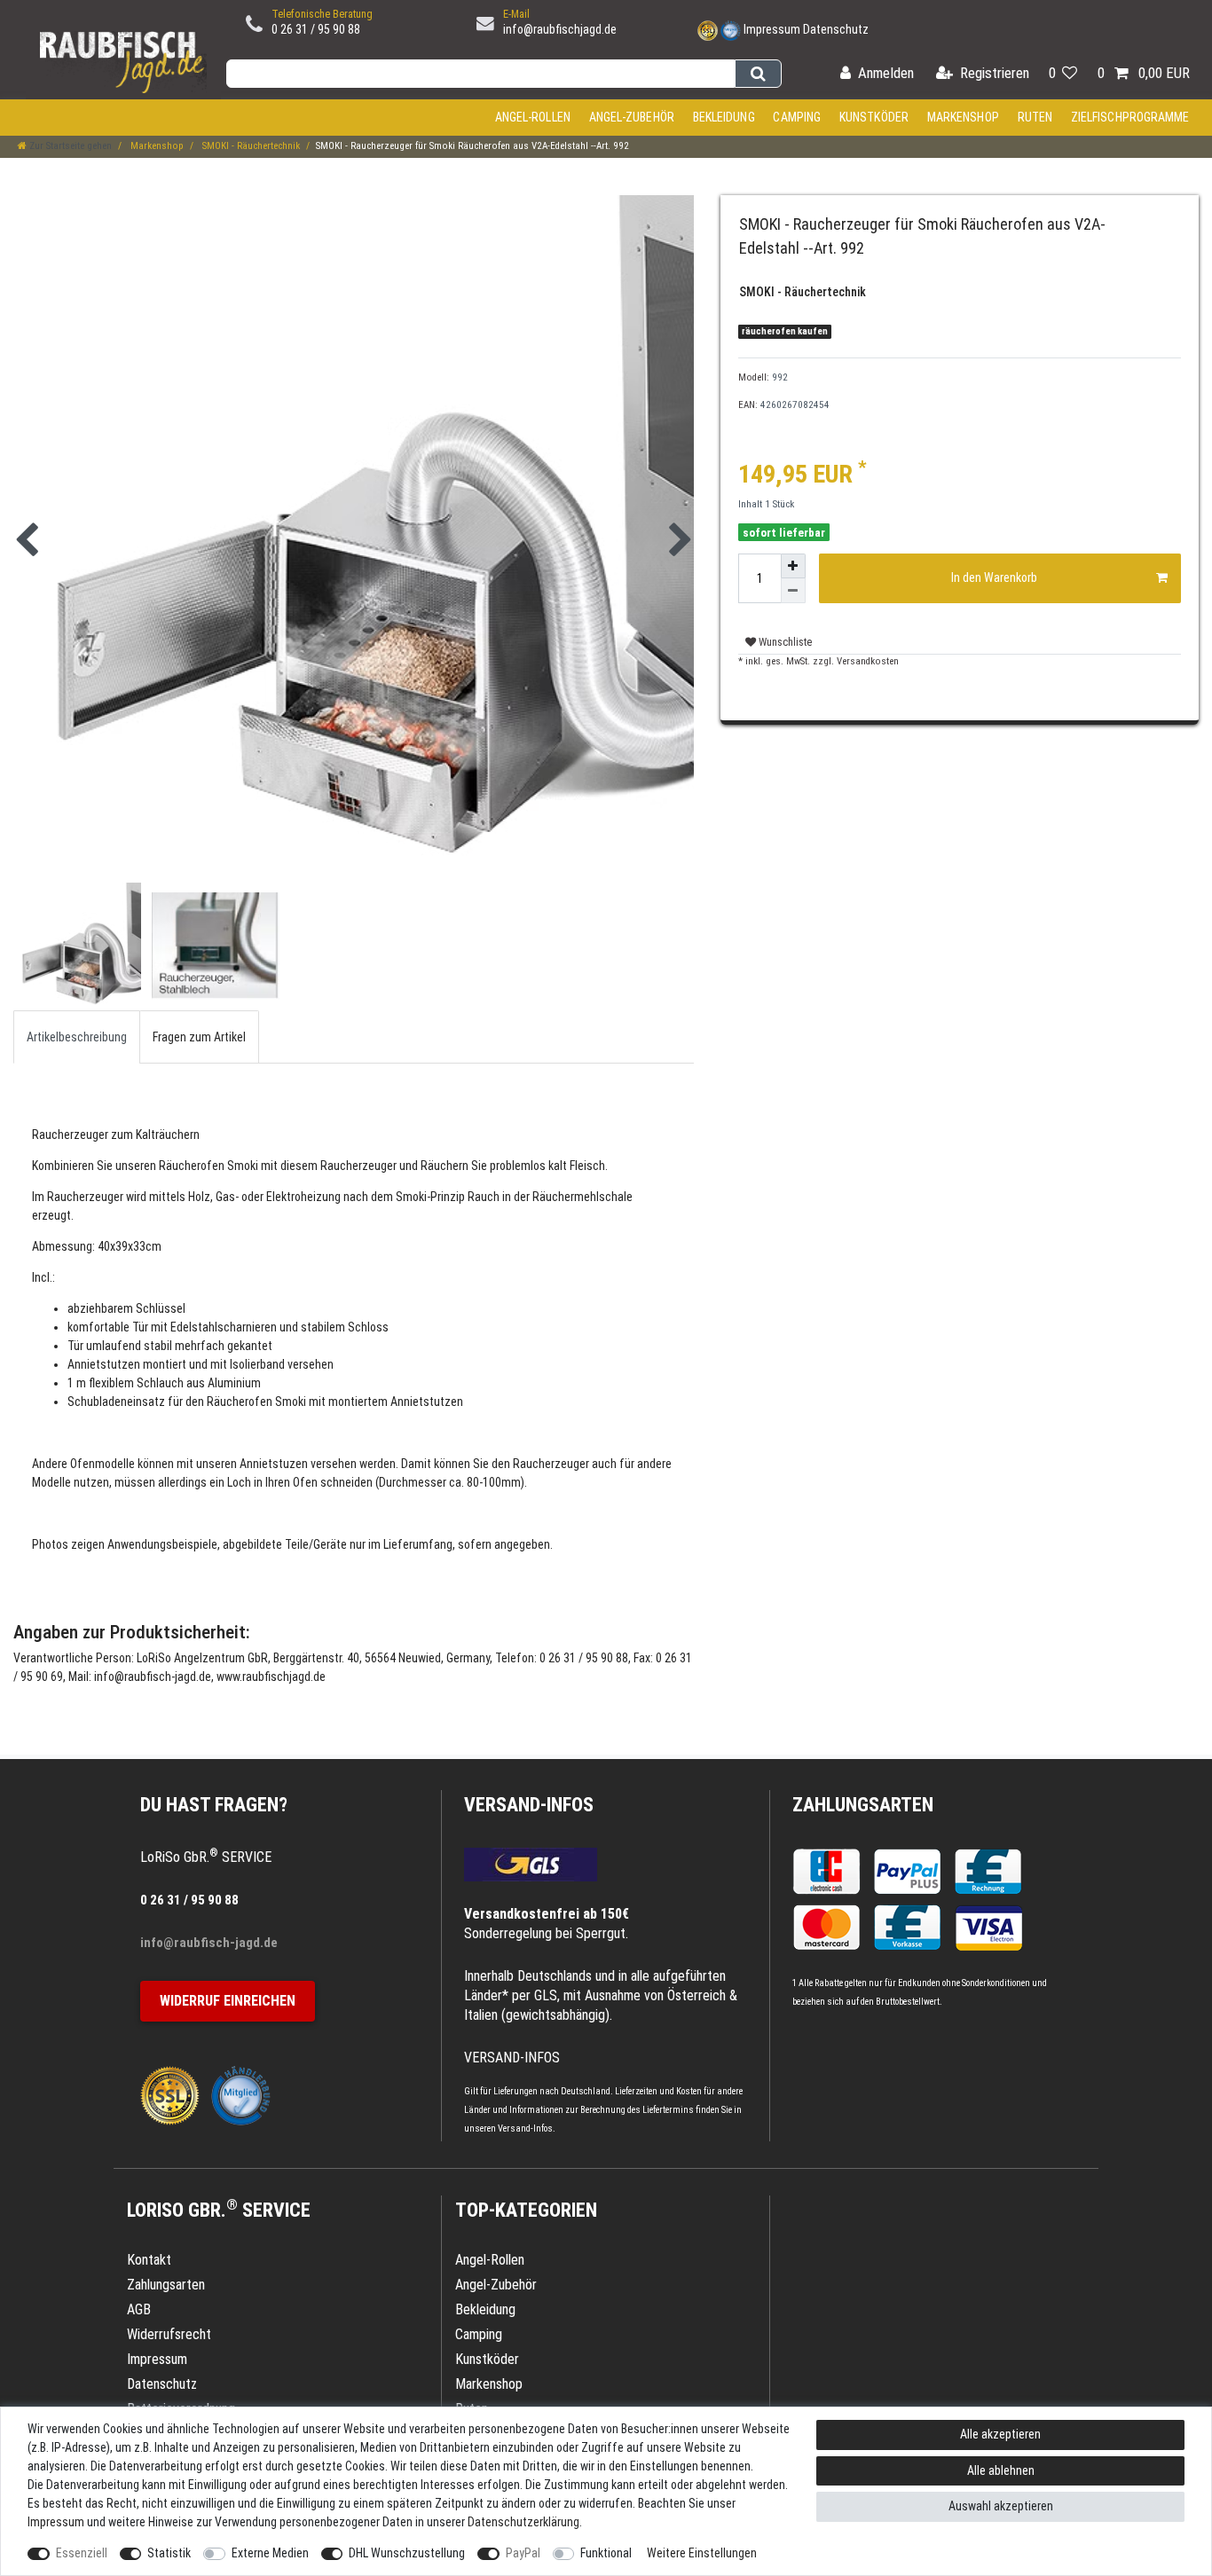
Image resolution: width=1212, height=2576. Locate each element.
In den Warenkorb (994, 577)
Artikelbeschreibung (77, 1037)
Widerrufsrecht (169, 2334)
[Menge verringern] (793, 591)
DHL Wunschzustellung (407, 2553)
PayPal (523, 2553)
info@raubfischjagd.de (560, 29)
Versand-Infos (525, 2128)
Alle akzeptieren (1000, 2434)
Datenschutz (836, 29)
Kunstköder (874, 117)
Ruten (1035, 117)
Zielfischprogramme (1130, 117)
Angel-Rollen (533, 117)
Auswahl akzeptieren (1001, 2506)
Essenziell (82, 2553)
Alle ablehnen (1001, 2470)
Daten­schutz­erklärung (523, 2522)
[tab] (77, 1037)
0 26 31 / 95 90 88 (316, 29)
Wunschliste (784, 642)
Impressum (772, 29)
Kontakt (149, 2260)
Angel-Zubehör (632, 117)
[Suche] (758, 74)
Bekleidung (724, 117)
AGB (139, 2309)
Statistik (169, 2553)
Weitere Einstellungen (702, 2553)
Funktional (606, 2553)
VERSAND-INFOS (529, 1805)
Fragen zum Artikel (199, 1037)
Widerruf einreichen (228, 2001)
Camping (797, 117)
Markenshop (963, 117)
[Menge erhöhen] (793, 566)
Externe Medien (270, 2553)
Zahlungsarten (863, 1805)
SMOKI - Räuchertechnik (250, 146)
